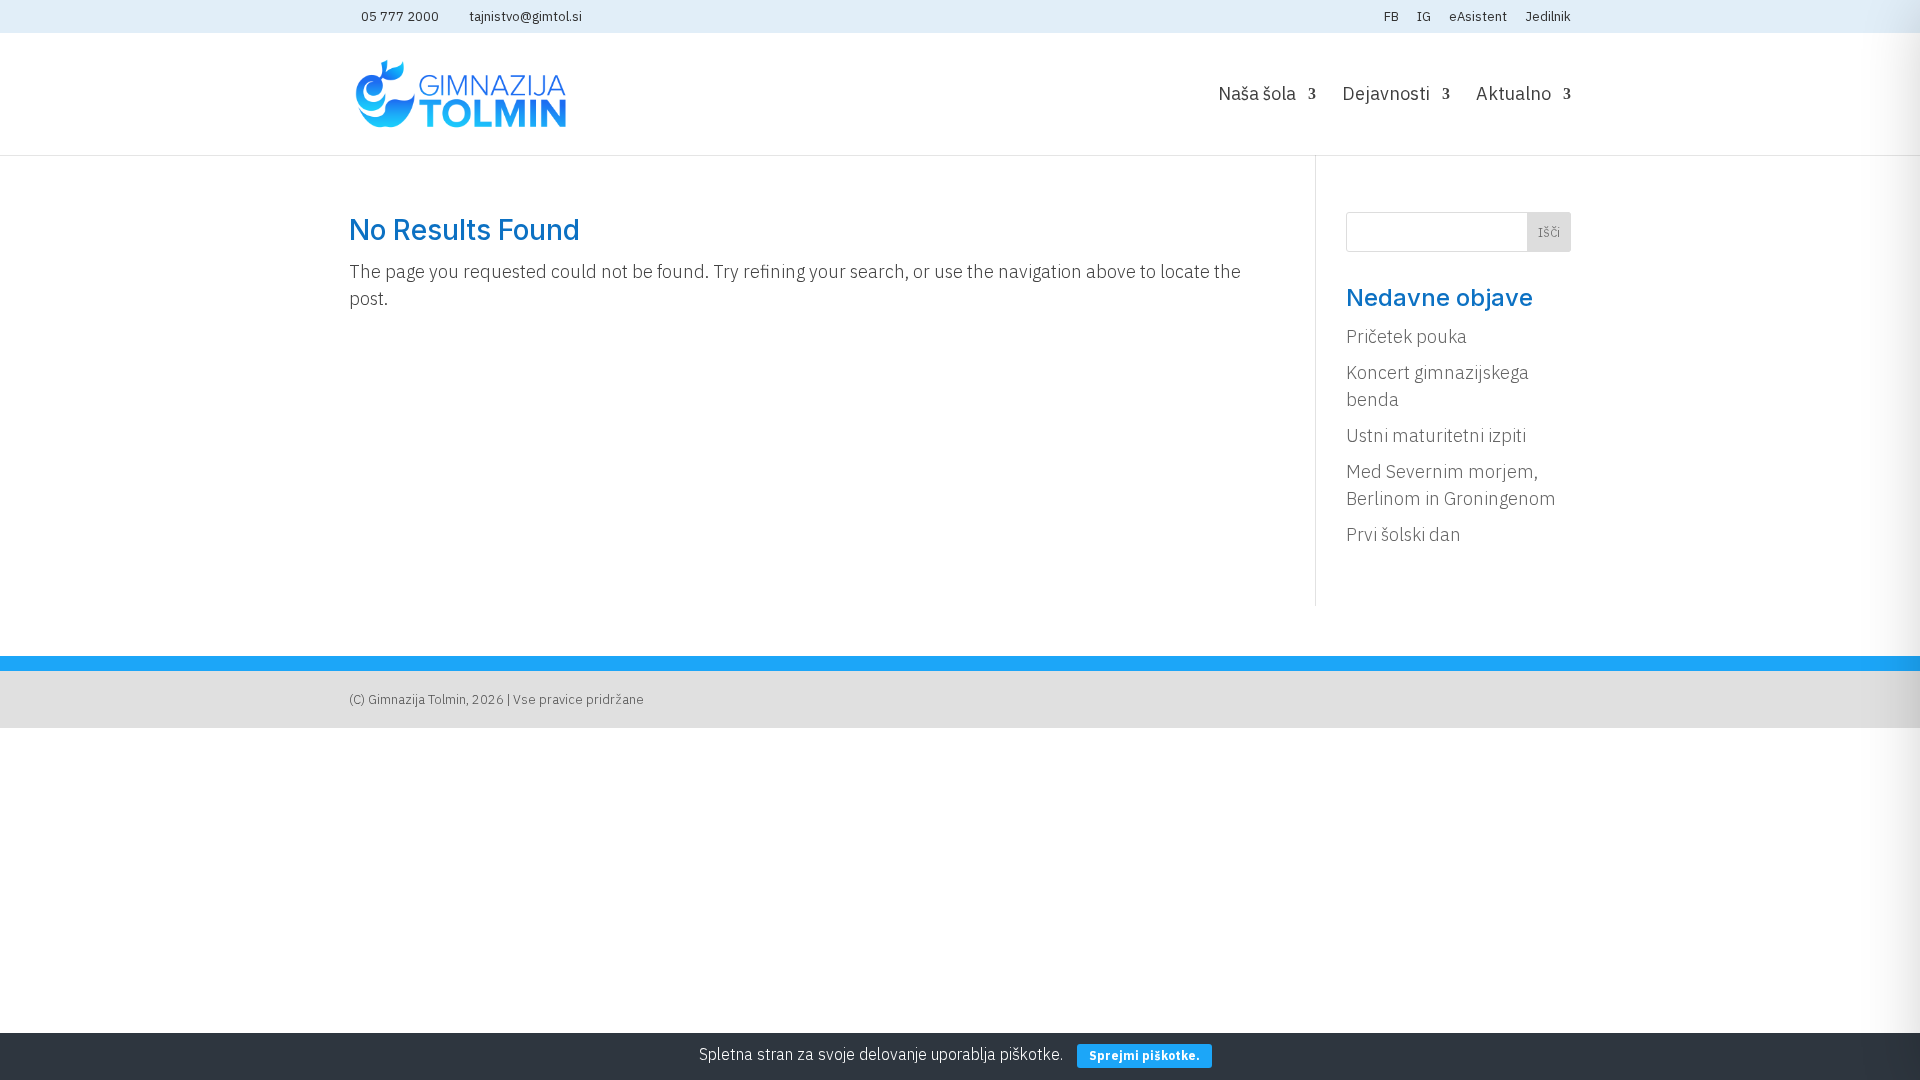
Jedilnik (1548, 17)
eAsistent (1478, 17)
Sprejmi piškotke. (1144, 1055)
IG (1424, 17)
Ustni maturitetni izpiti (1436, 435)
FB (1391, 17)
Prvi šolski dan (1403, 534)
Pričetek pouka (1406, 336)
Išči (1549, 232)
